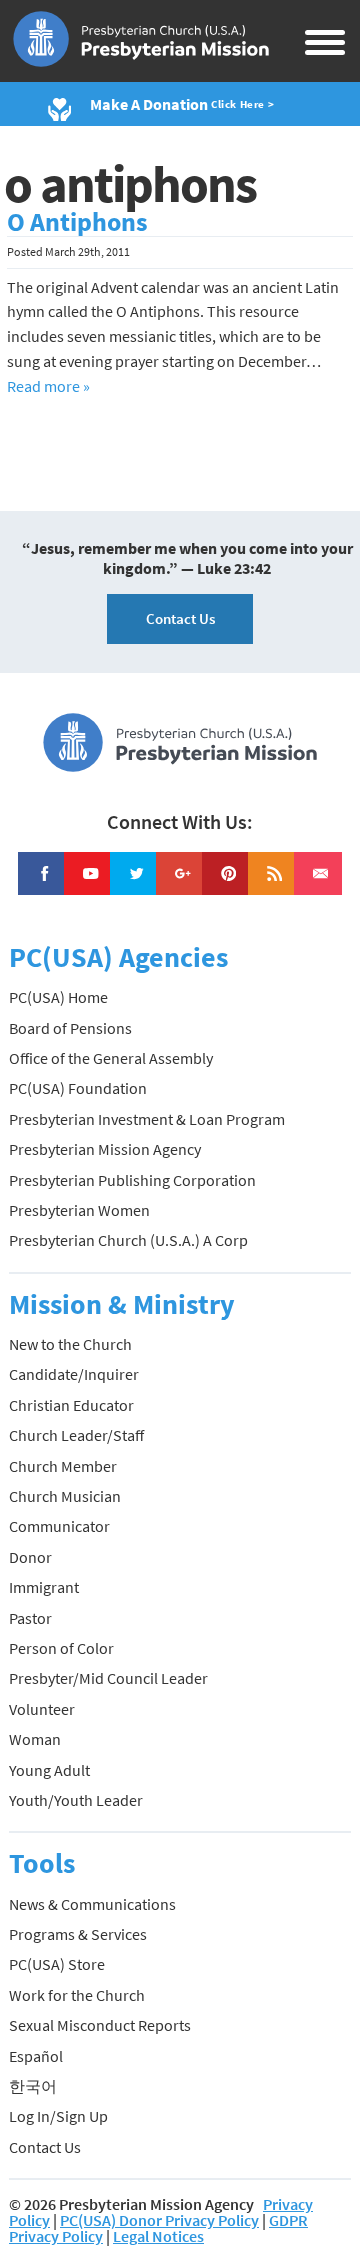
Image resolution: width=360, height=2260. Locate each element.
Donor (30, 1557)
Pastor (30, 1618)
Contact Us (180, 618)
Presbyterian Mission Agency (105, 1149)
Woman (35, 1739)
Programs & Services (78, 1934)
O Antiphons (77, 222)
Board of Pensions (70, 1028)
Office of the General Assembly (111, 1058)
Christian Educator (71, 1405)
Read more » (48, 386)
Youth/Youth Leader (76, 1800)
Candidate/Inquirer (74, 1374)
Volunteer (42, 1709)
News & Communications (92, 1904)
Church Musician (65, 1496)
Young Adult (49, 1770)
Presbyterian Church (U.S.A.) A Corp (128, 1240)
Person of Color (61, 1648)
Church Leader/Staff (76, 1435)
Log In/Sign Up (58, 2116)
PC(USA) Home (58, 997)
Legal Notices (158, 2236)
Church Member (63, 1466)
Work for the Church (77, 1995)
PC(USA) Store (57, 1964)
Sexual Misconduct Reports (100, 2025)
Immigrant (44, 1587)
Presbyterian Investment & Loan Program (147, 1119)
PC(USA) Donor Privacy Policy (159, 2220)
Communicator (59, 1526)
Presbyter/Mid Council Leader (108, 1678)
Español (36, 2056)
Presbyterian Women (79, 1210)
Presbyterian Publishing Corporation (132, 1180)
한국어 (33, 2086)
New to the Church (70, 1344)
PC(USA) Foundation (78, 1088)
